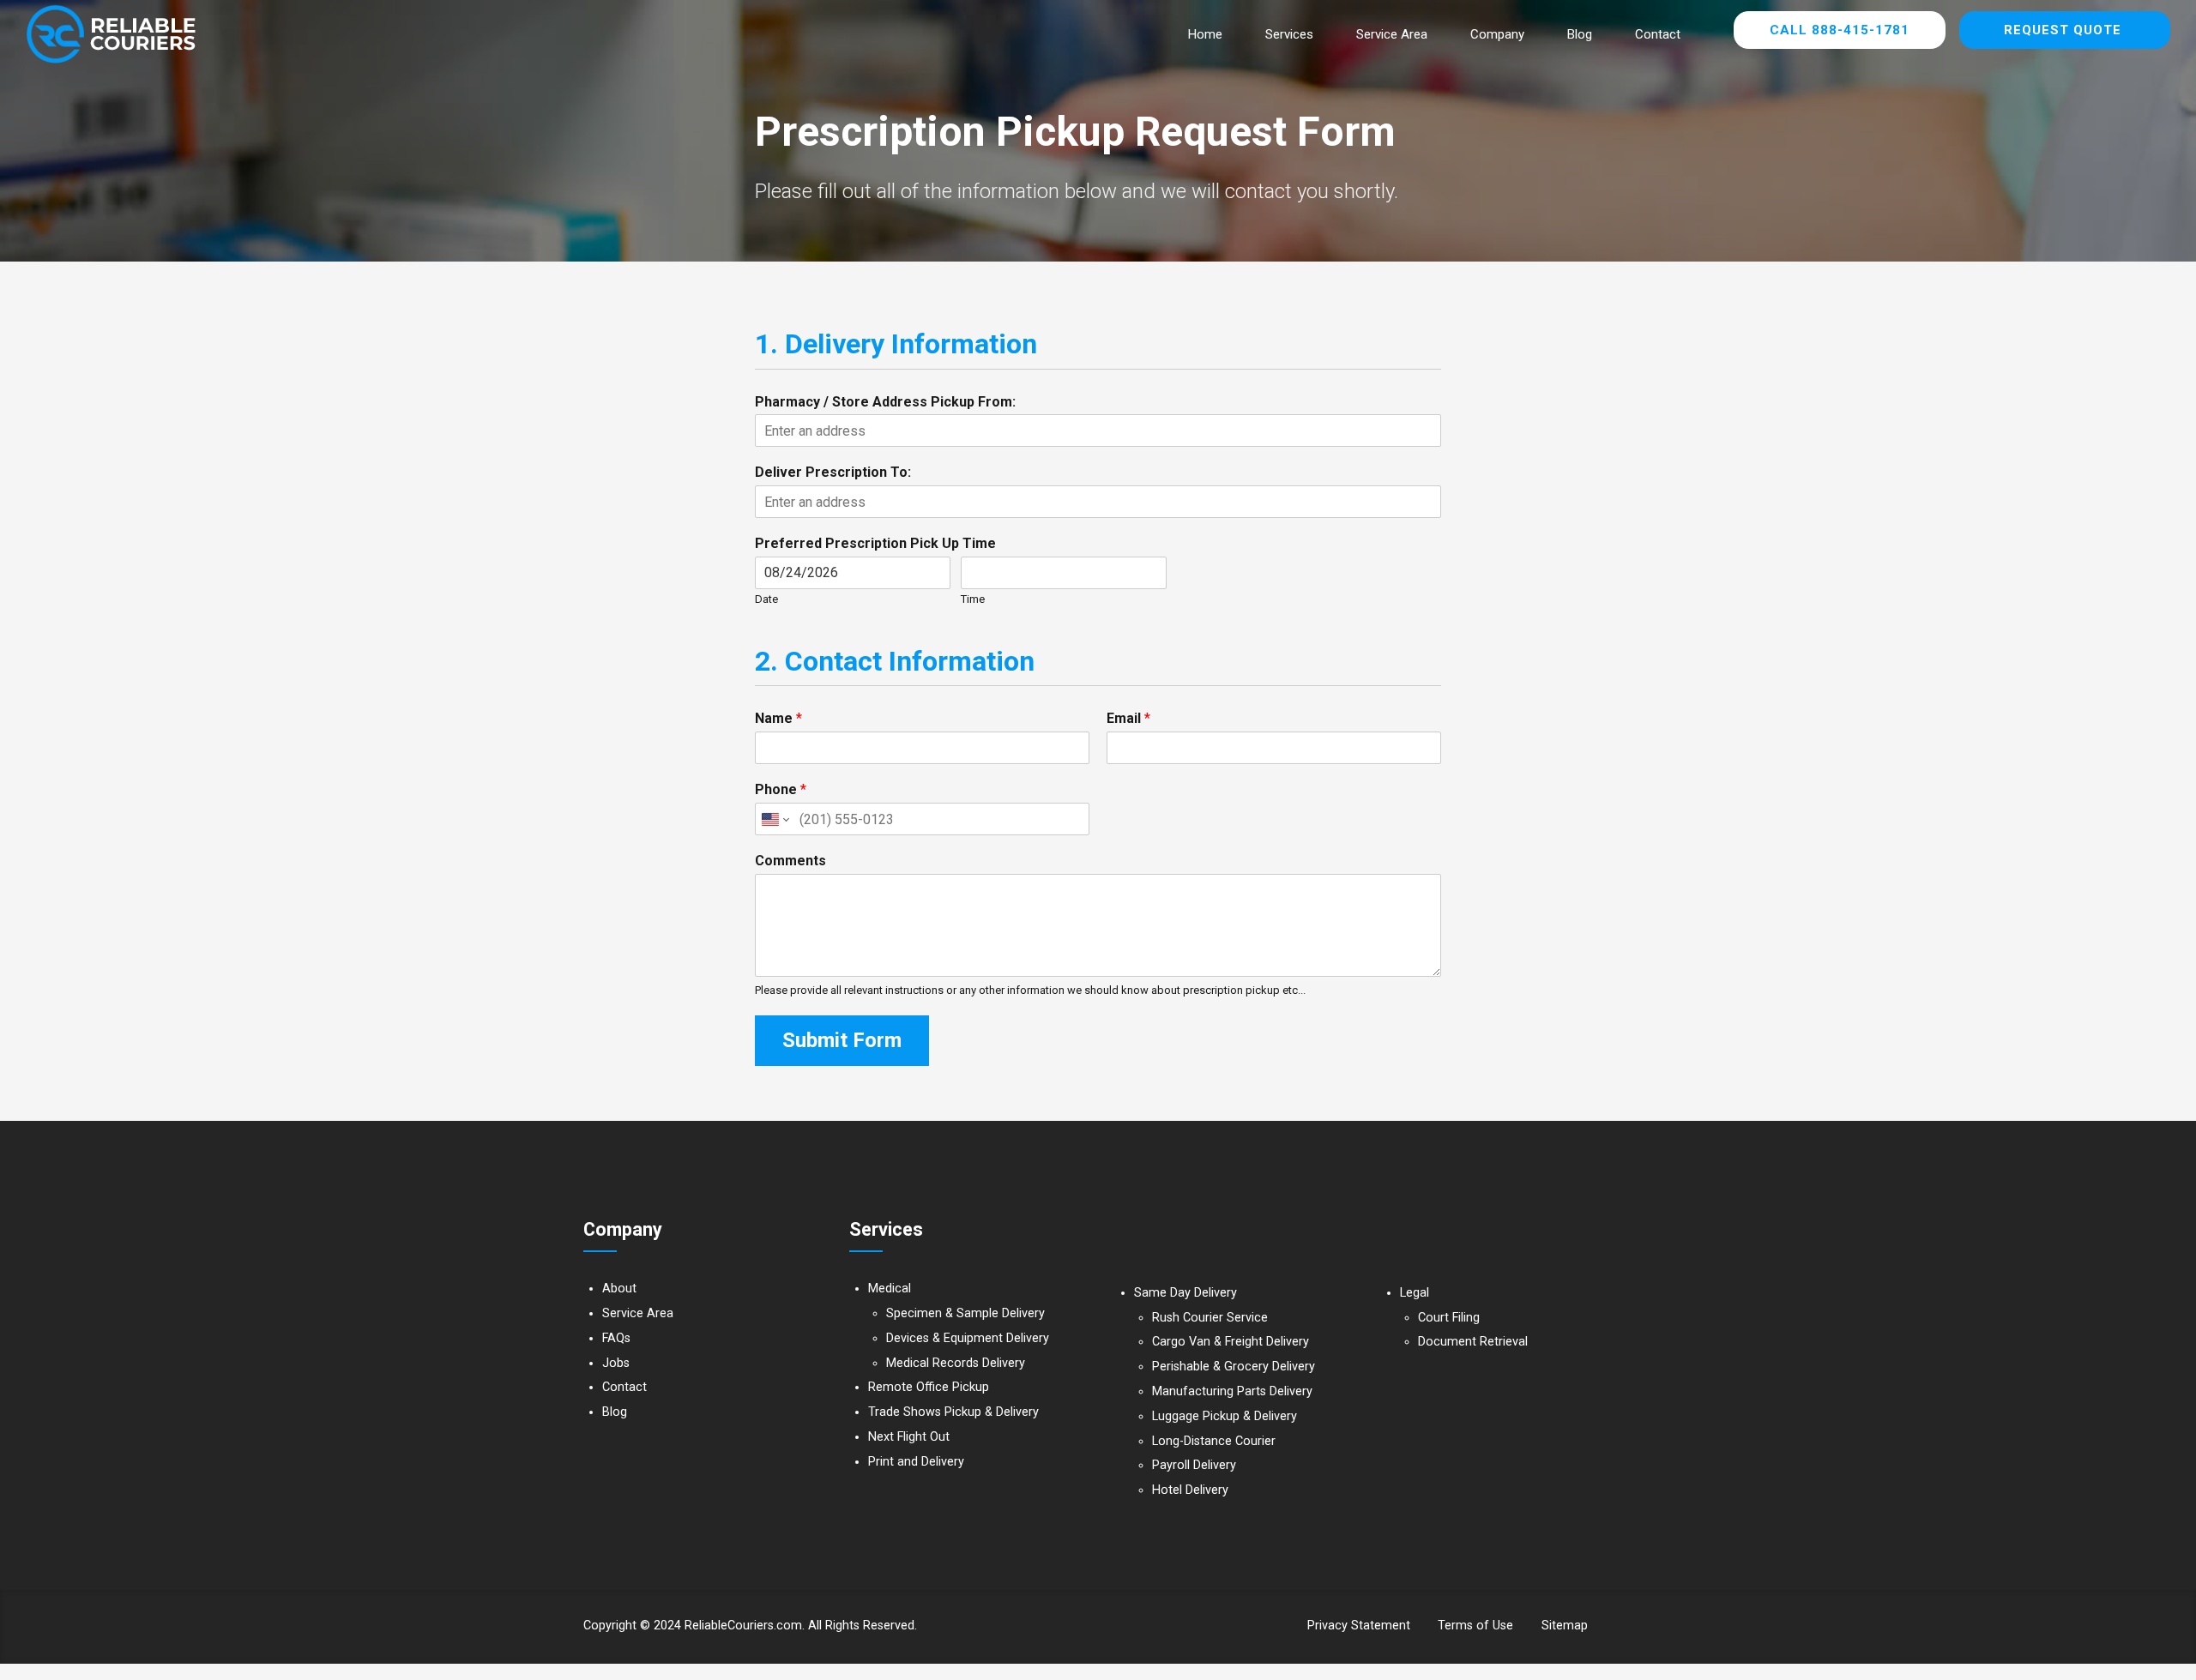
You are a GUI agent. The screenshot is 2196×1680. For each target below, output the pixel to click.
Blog (1580, 34)
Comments (790, 861)
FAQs (616, 1338)
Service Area (1392, 34)
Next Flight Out (909, 1437)
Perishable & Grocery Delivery (1234, 1367)
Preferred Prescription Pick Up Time (875, 543)
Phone (781, 789)
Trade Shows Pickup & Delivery (953, 1412)
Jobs (616, 1363)
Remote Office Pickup (929, 1387)
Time (973, 599)
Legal (1415, 1293)
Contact (1658, 34)
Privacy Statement (1359, 1626)
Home (1205, 34)
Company (1497, 34)
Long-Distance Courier (1214, 1441)
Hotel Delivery (1190, 1490)
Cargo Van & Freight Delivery (1231, 1342)
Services (1289, 34)
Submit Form (842, 1040)
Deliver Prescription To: (833, 472)
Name (778, 718)
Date (766, 599)
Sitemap (1565, 1626)
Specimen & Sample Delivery (965, 1313)
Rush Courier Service (1210, 1318)
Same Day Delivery (1185, 1293)
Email (1128, 718)
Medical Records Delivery (956, 1363)
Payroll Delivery (1194, 1465)
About (619, 1289)
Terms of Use (1475, 1626)
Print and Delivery (916, 1462)
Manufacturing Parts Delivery (1232, 1391)
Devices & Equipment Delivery (968, 1338)
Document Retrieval (1473, 1342)
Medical (890, 1289)
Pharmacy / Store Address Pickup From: (885, 402)
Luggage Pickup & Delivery (1225, 1416)
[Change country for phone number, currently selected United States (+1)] (774, 819)
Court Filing (1449, 1318)
